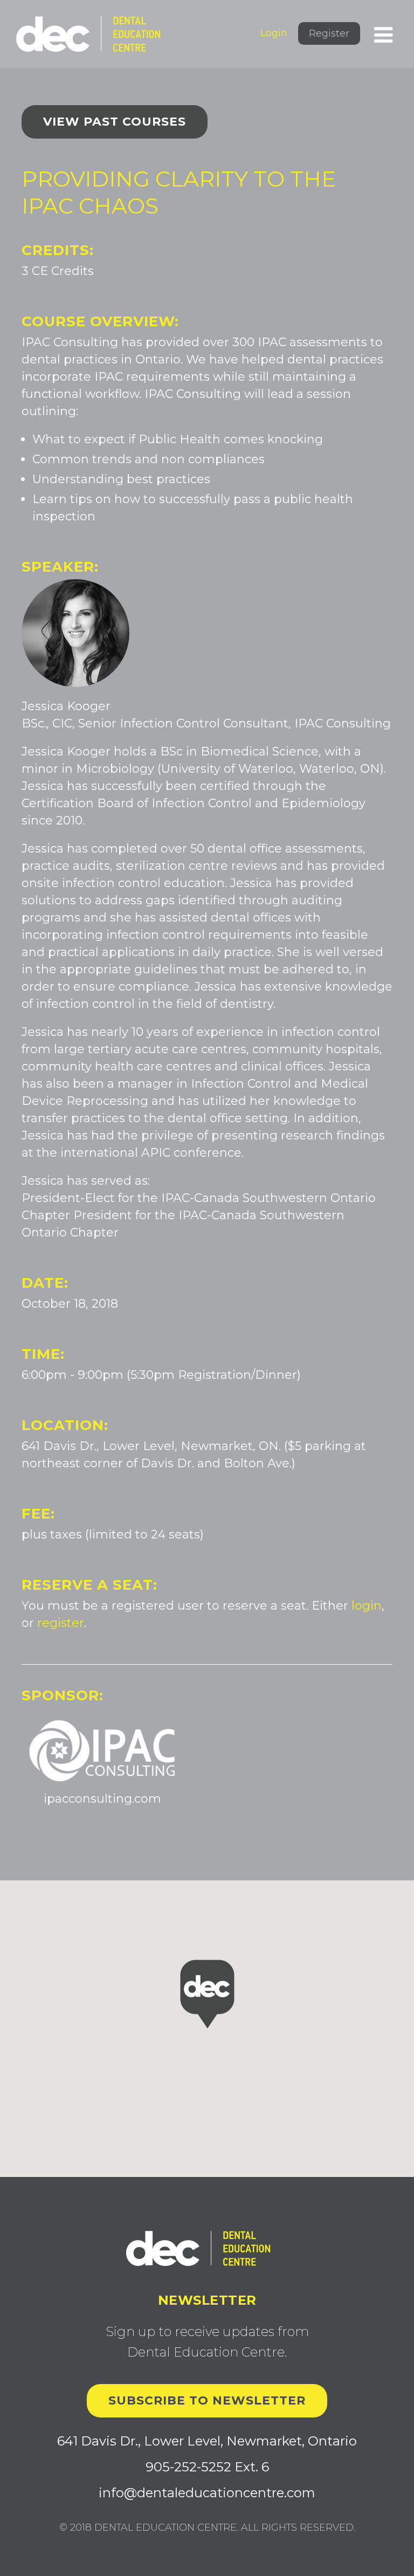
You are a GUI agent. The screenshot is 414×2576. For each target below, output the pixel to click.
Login (274, 33)
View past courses (115, 122)
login (367, 1606)
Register (329, 33)
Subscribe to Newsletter (207, 2400)
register (61, 1623)
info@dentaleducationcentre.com (207, 2493)
